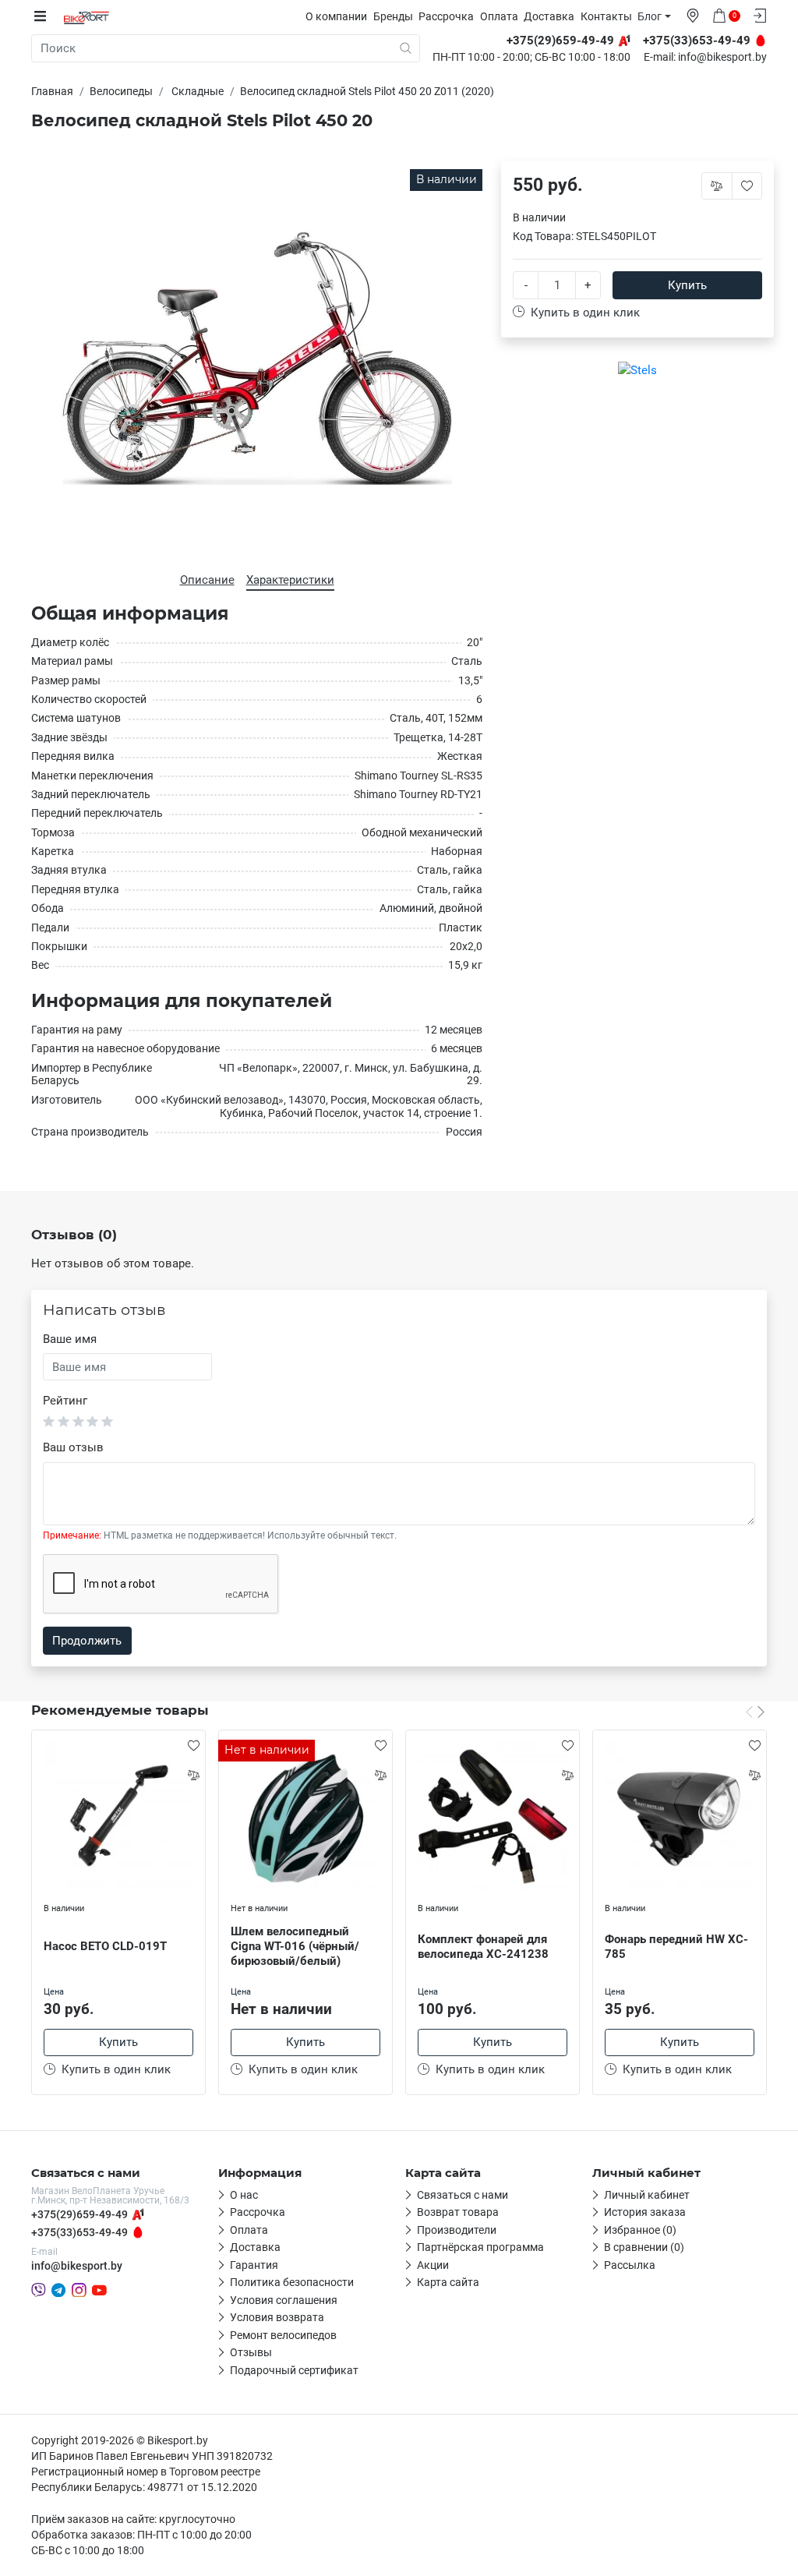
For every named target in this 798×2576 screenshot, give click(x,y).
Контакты (606, 16)
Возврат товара (458, 2212)
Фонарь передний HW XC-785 (676, 1947)
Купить (687, 285)
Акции (433, 2265)
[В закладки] (193, 1745)
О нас (244, 2195)
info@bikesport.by (722, 58)
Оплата (499, 16)
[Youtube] (99, 2290)
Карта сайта (448, 2282)
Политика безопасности (292, 2282)
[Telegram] (58, 2290)
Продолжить (87, 1641)
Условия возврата (277, 2317)
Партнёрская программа (480, 2247)
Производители (457, 2230)
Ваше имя (70, 1339)
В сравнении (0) (644, 2247)
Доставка (549, 16)
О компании (336, 16)
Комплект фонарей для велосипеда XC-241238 (483, 1947)
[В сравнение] (193, 1775)
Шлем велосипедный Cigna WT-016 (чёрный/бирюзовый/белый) (295, 1946)
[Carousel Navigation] (755, 1712)
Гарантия (254, 2265)
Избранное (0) (640, 2230)
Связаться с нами (463, 2195)
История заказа (645, 2212)
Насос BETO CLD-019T (105, 1946)
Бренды (393, 16)
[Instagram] (79, 2290)
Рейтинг (65, 1401)
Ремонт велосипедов (283, 2335)
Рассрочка (446, 16)
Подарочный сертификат (294, 2370)
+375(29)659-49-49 (79, 2214)
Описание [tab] (207, 580)
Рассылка (630, 2265)
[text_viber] (39, 2290)
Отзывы (251, 2352)
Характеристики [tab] (290, 580)
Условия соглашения (284, 2300)
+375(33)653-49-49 (79, 2232)
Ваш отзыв (73, 1447)
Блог (650, 16)
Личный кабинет (647, 2195)
